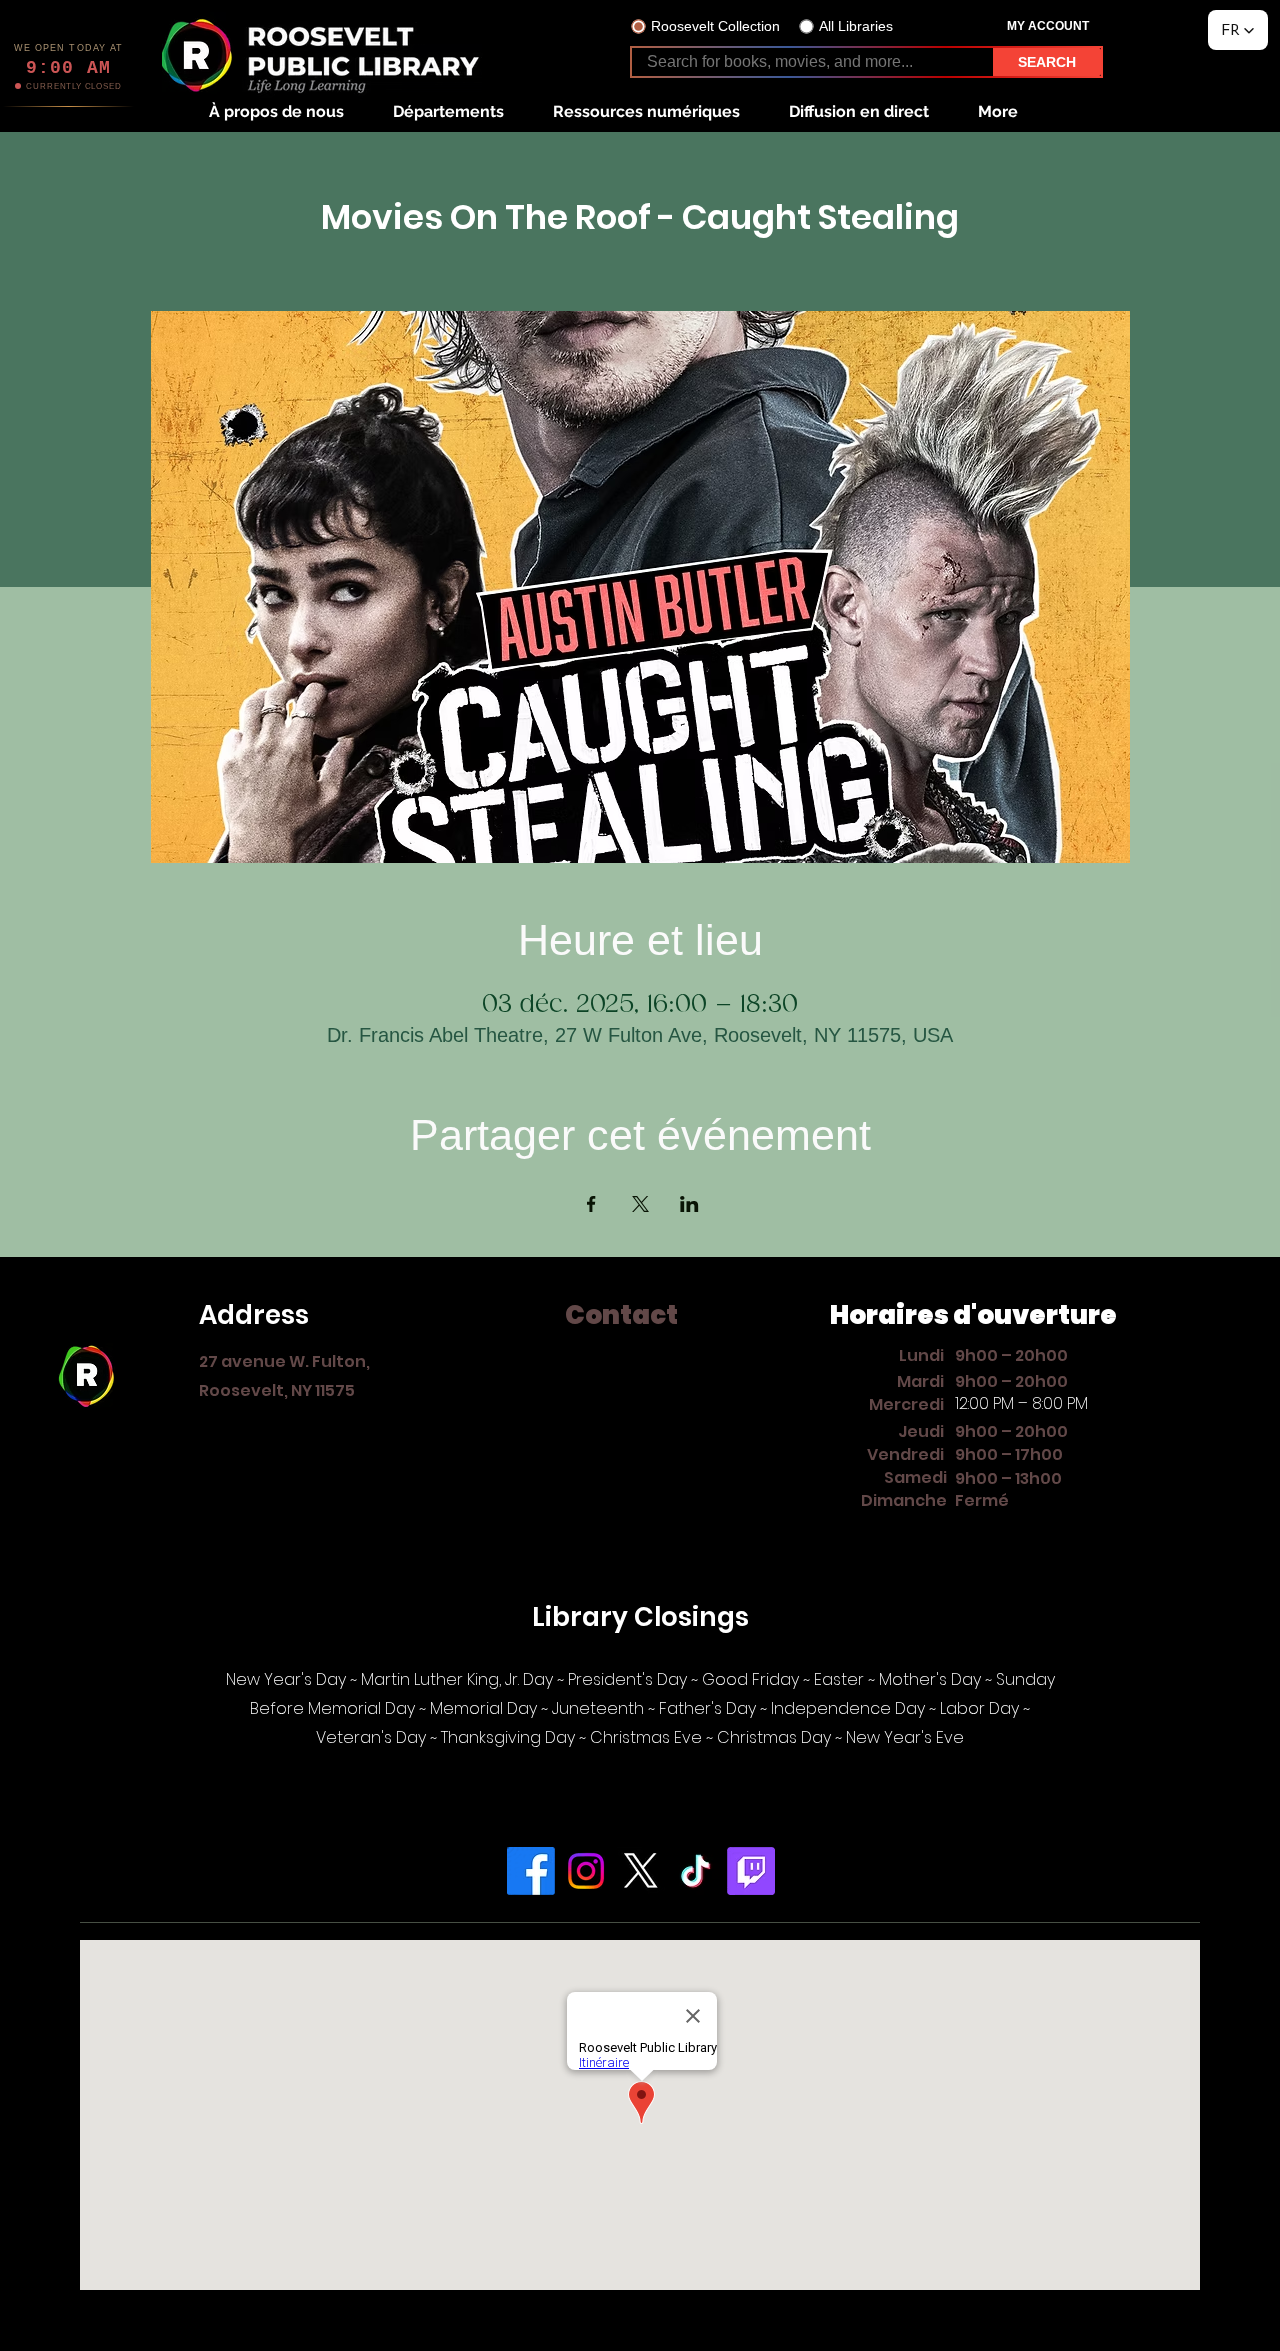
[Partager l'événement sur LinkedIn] (689, 1204)
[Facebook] (531, 1871)
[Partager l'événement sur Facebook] (591, 1204)
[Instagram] (586, 1871)
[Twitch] (751, 1871)
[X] (641, 1871)
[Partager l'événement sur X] (640, 1204)
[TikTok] (696, 1871)
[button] (276, 111)
